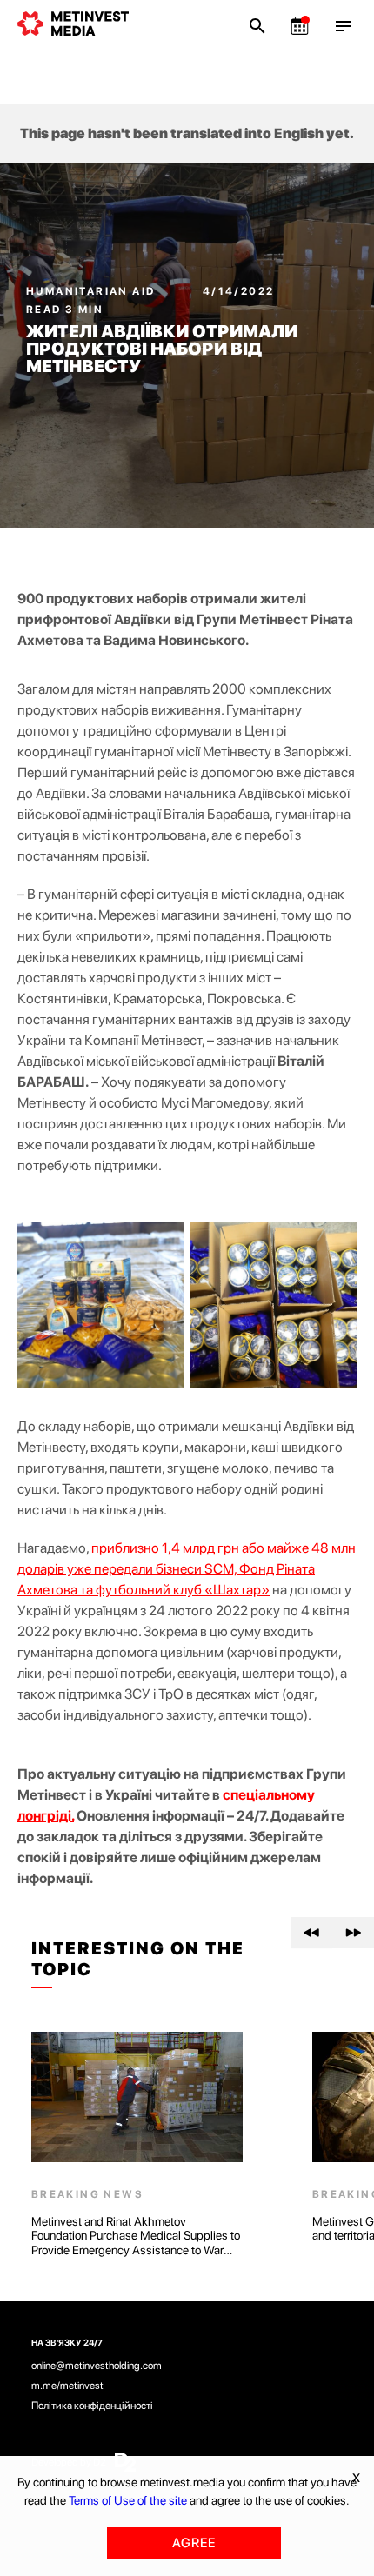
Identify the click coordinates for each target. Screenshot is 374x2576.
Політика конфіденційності (92, 2406)
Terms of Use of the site (128, 2500)
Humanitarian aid (93, 291)
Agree (194, 2543)
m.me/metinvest (67, 2386)
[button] (311, 1933)
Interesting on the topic (138, 1959)
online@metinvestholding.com (97, 2366)
